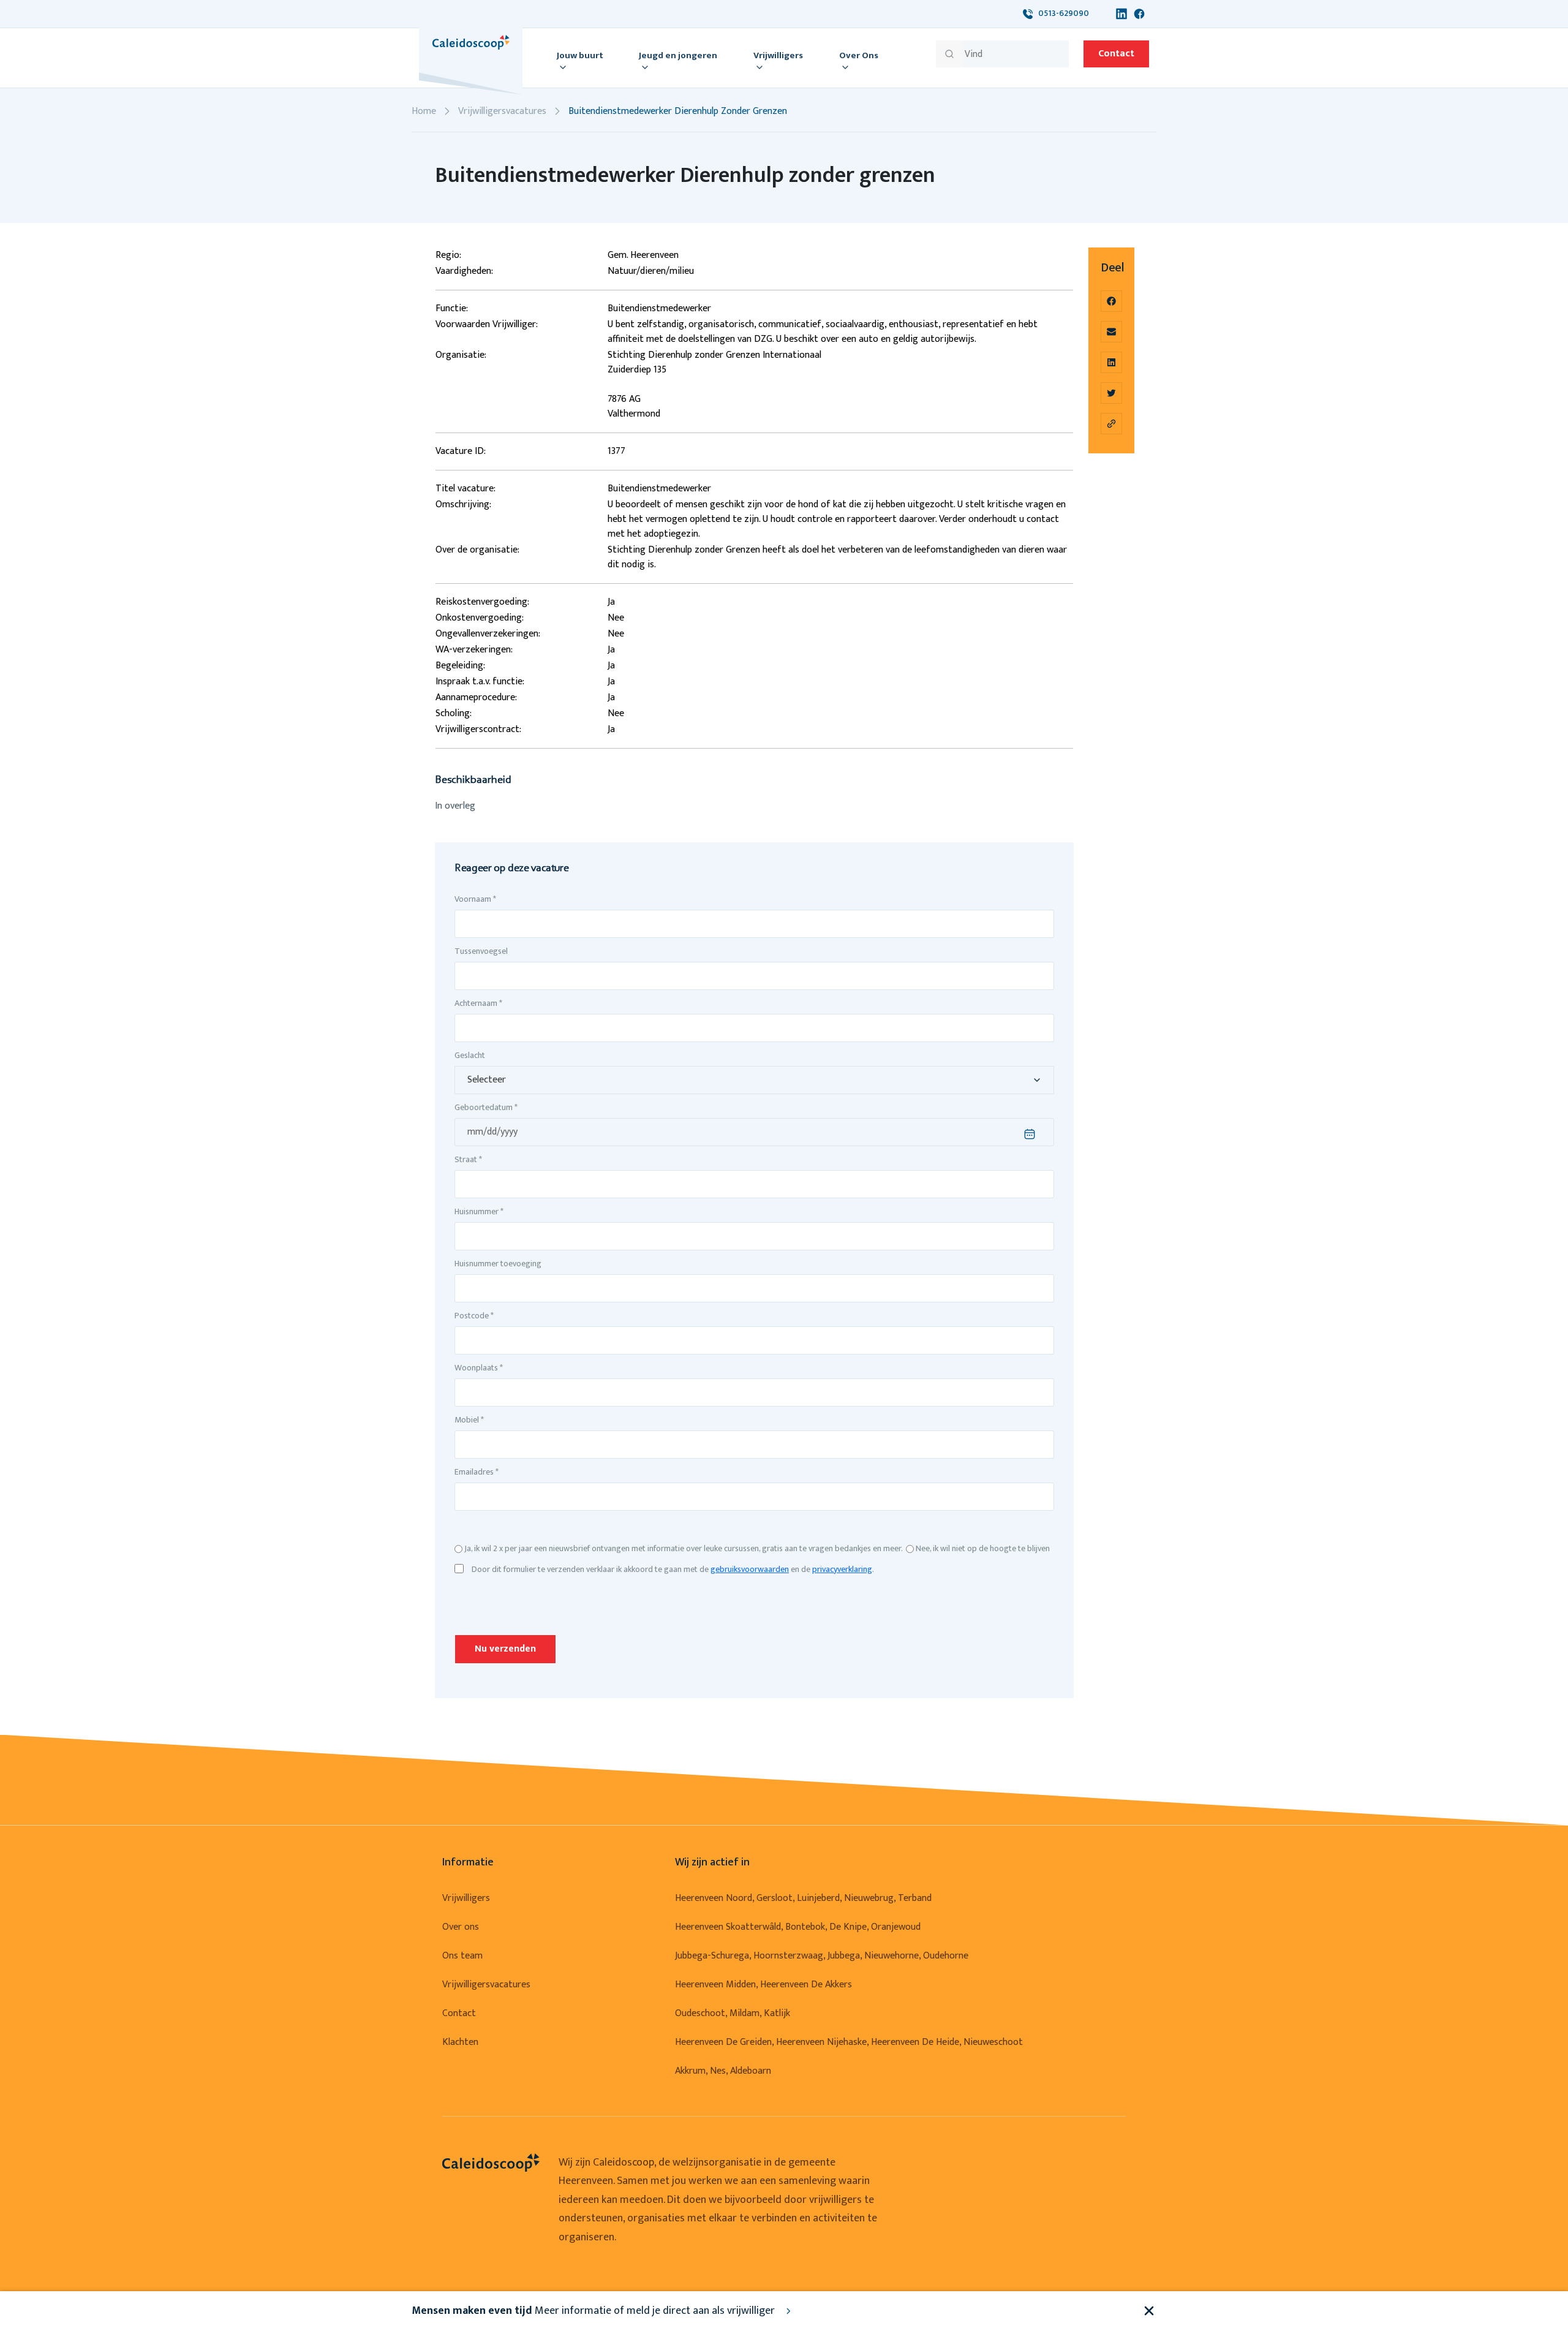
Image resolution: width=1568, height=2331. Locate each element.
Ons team (462, 1956)
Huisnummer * (479, 1211)
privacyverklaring (842, 1569)
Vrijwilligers (466, 1898)
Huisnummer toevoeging (498, 1264)
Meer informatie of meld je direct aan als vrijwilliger (594, 2311)
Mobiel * (469, 1420)
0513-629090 (1061, 13)
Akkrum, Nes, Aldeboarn (723, 2071)
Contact (1116, 54)
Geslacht (470, 1055)
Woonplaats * (479, 1368)
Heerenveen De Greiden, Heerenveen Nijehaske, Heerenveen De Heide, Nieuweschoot (849, 2042)
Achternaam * (478, 1003)
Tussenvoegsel (481, 951)
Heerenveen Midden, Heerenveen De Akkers (763, 1985)
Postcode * (474, 1316)
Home (424, 111)
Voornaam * (475, 899)
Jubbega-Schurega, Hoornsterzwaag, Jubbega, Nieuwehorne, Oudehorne (822, 1956)
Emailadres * (477, 1472)
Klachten (460, 2042)
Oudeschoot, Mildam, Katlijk (733, 2013)
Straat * (468, 1159)
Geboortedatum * (486, 1107)
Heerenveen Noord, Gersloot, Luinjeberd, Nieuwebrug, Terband (803, 1898)
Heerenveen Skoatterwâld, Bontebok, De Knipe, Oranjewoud (798, 1927)
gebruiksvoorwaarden (750, 1569)
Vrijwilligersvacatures (502, 111)
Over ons (461, 1927)
